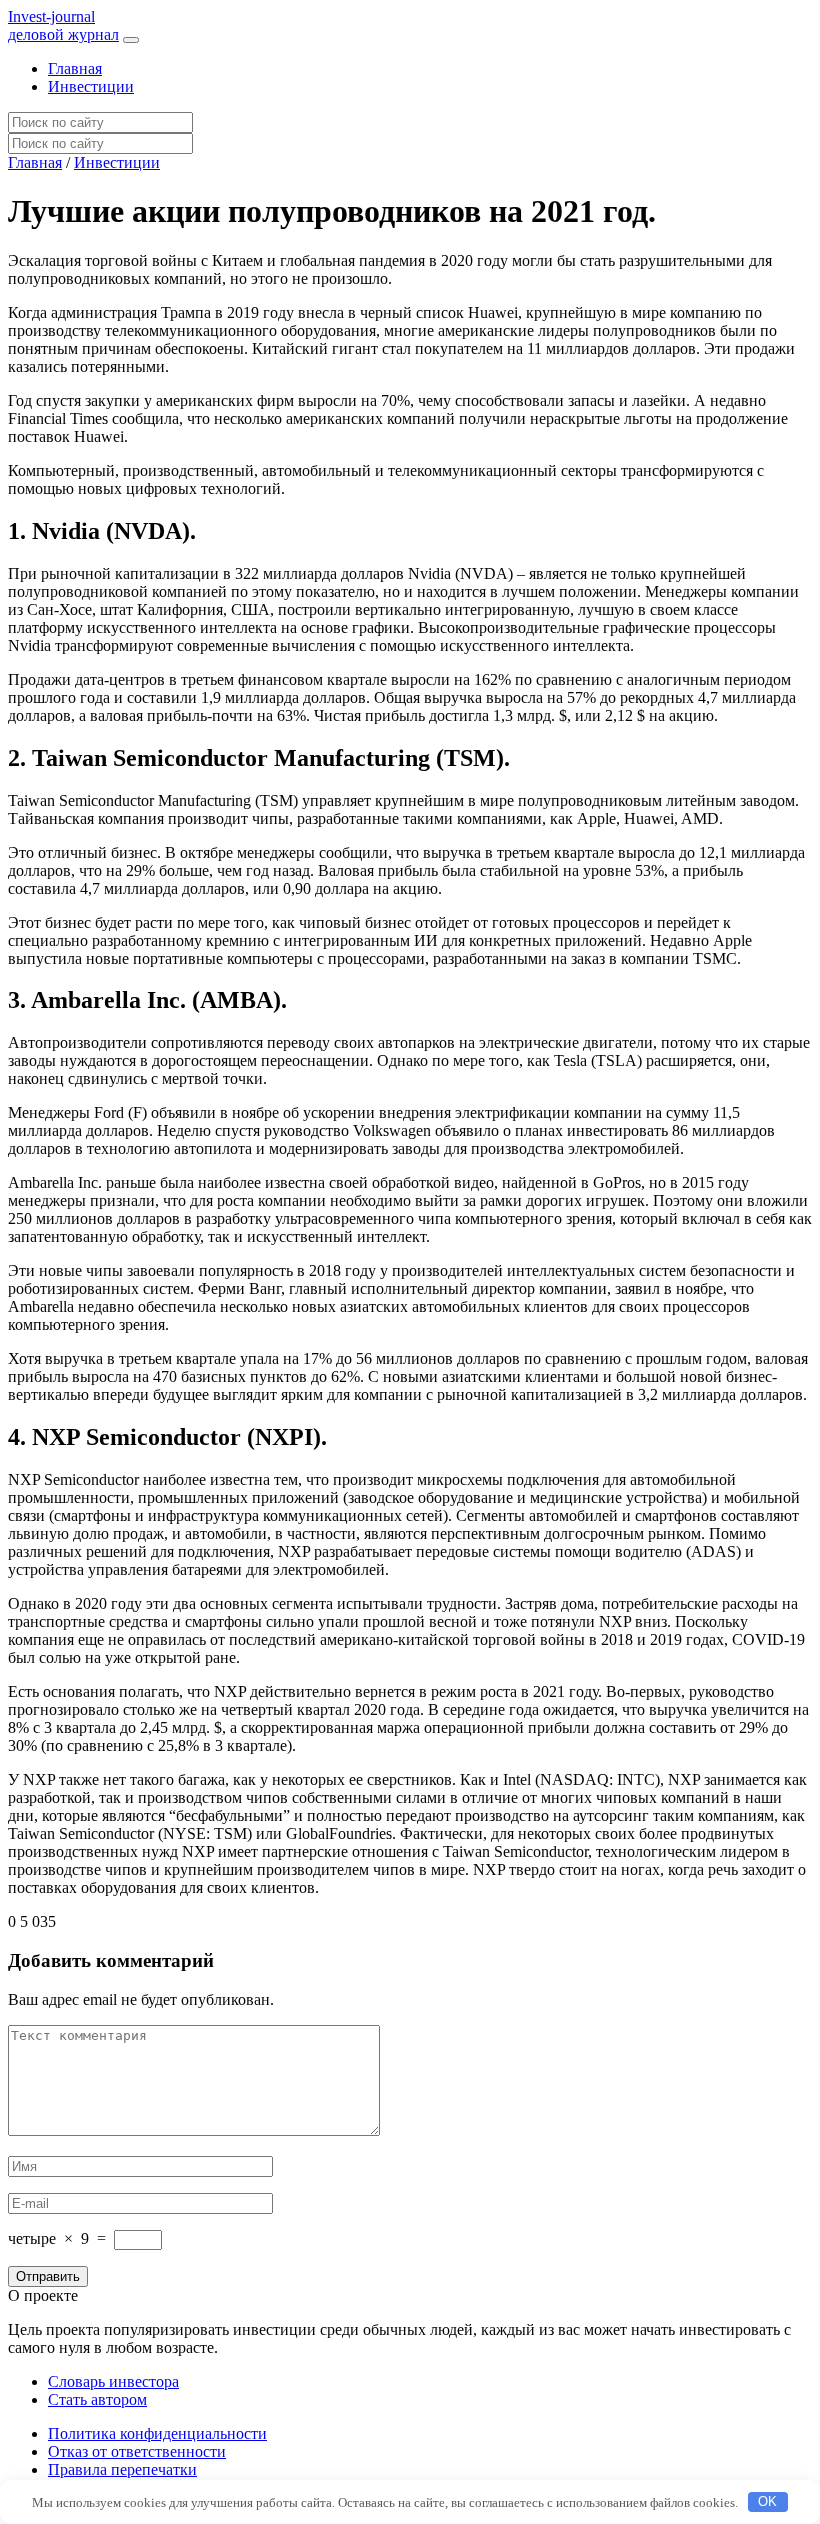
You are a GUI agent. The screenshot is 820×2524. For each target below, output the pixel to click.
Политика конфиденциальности (157, 2433)
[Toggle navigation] (131, 40)
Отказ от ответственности (137, 2451)
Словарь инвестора (113, 2381)
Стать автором (97, 2399)
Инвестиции (91, 86)
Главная (75, 68)
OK (767, 2501)
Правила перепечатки (122, 2469)
